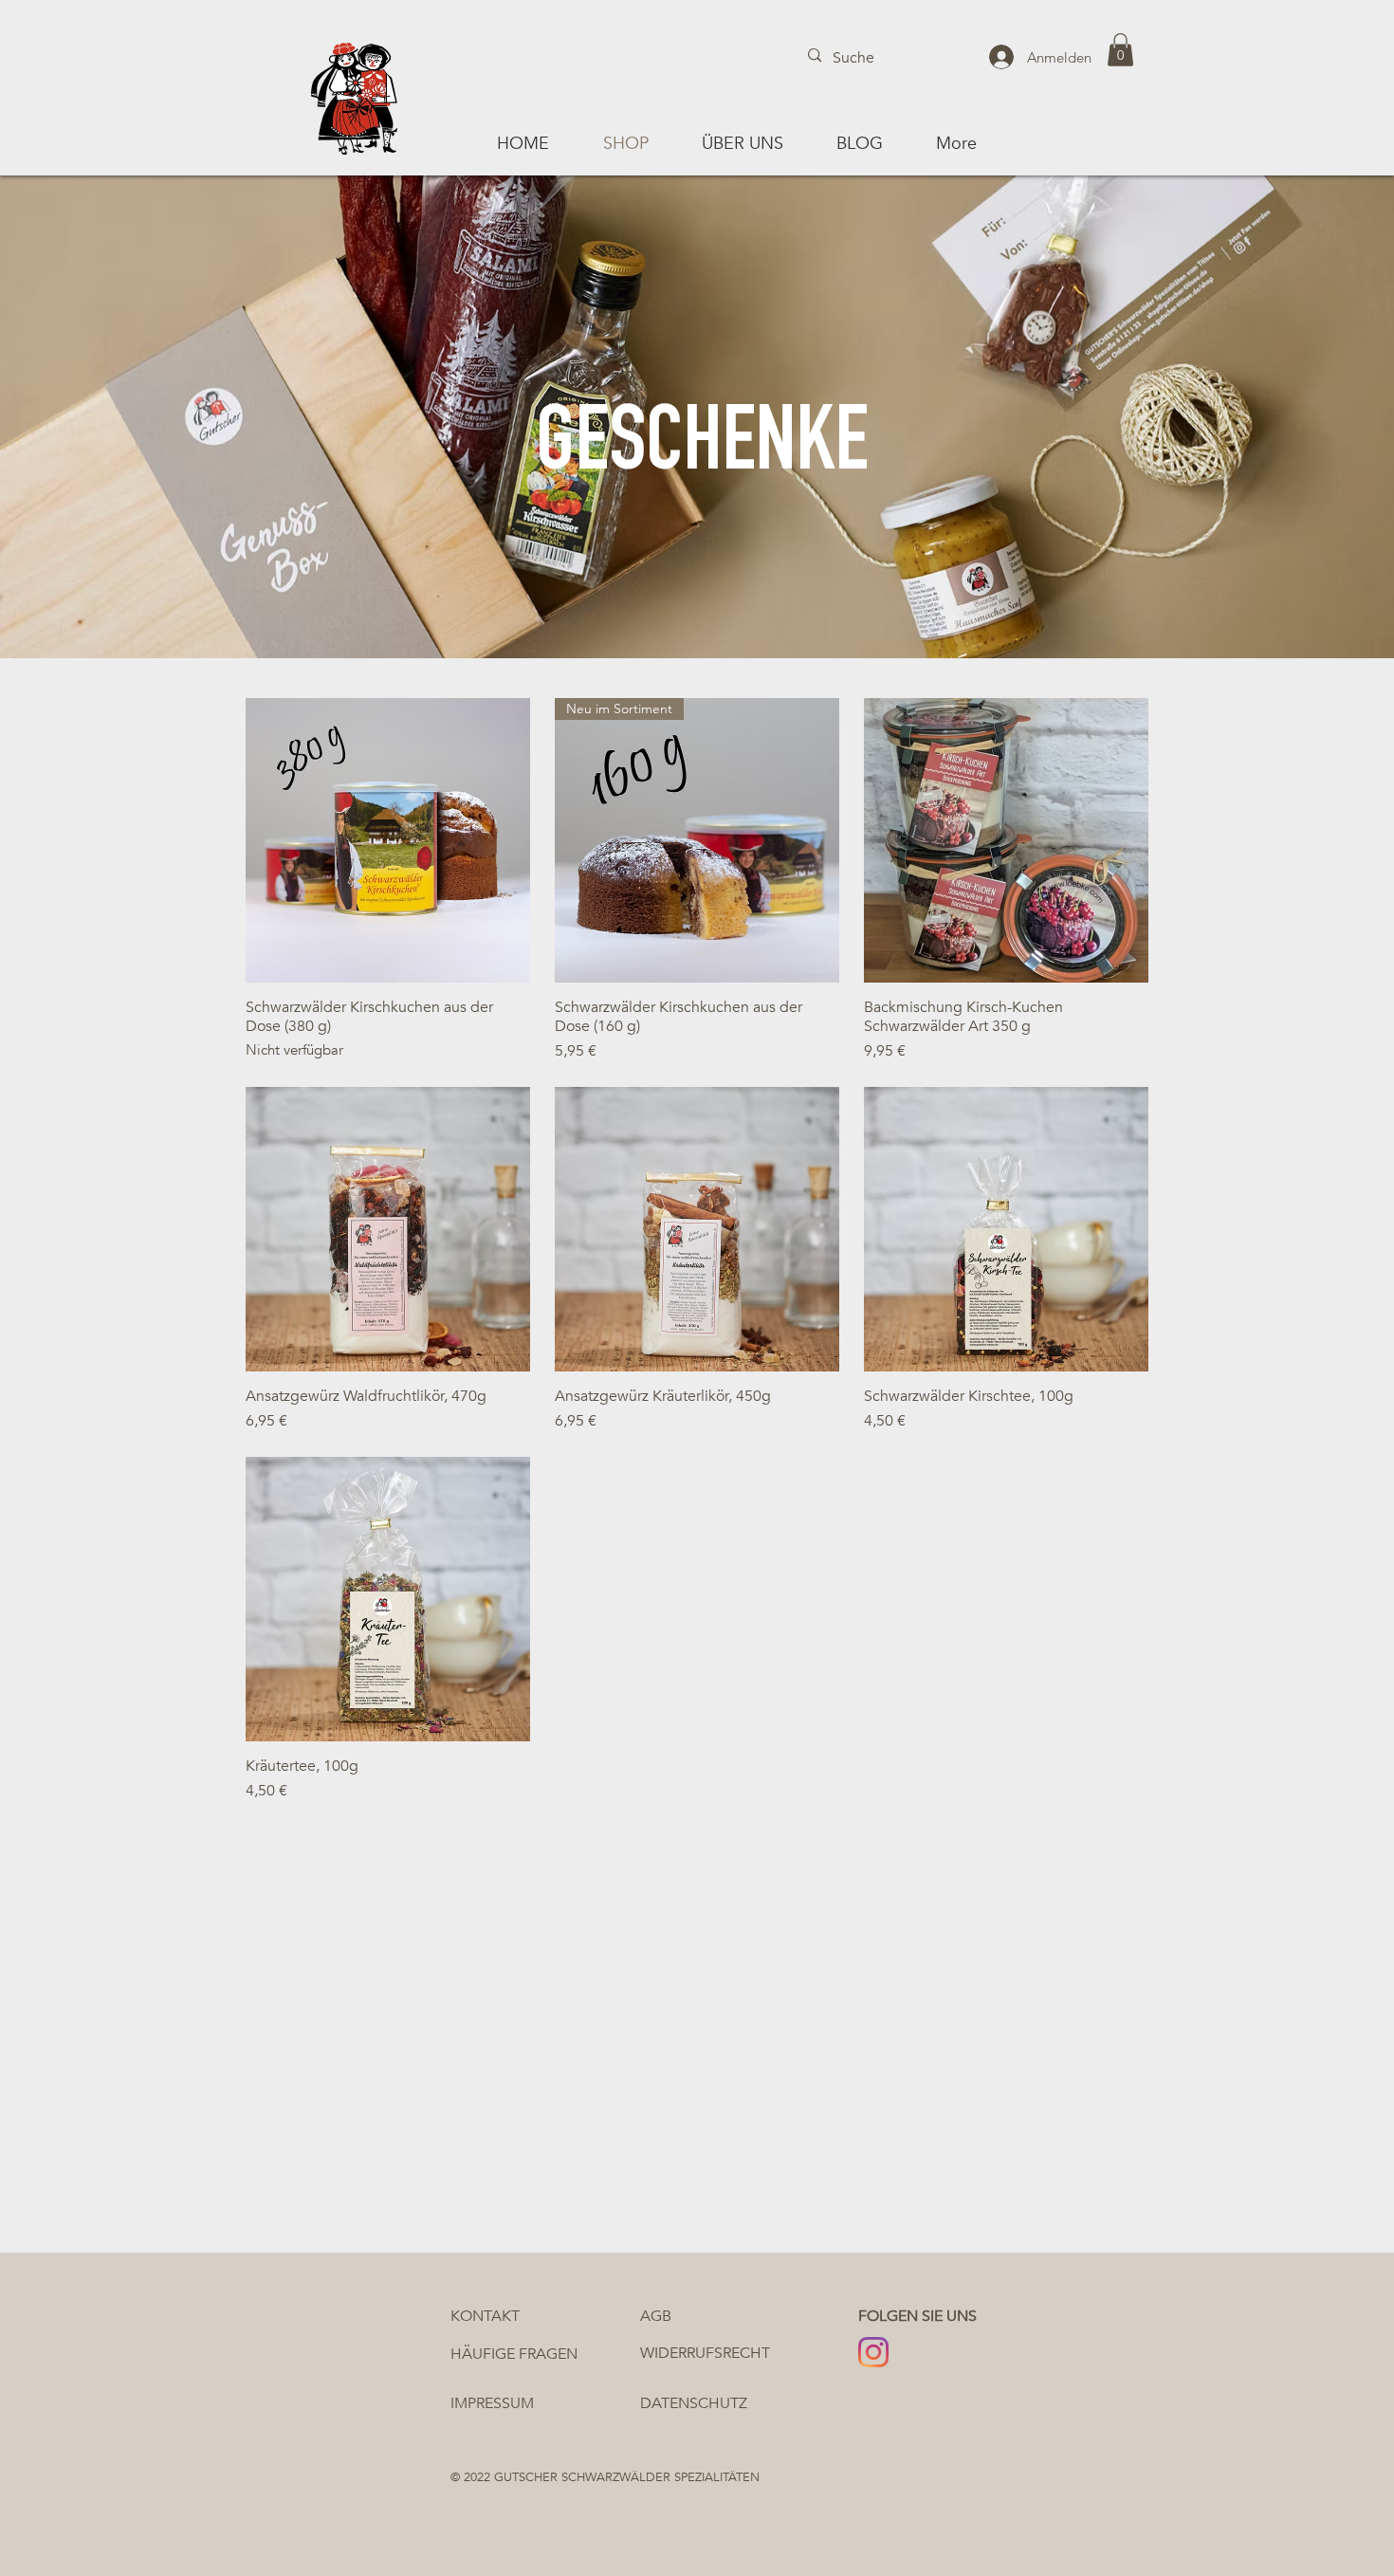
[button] (1120, 50)
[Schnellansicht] (388, 840)
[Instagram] (873, 2352)
